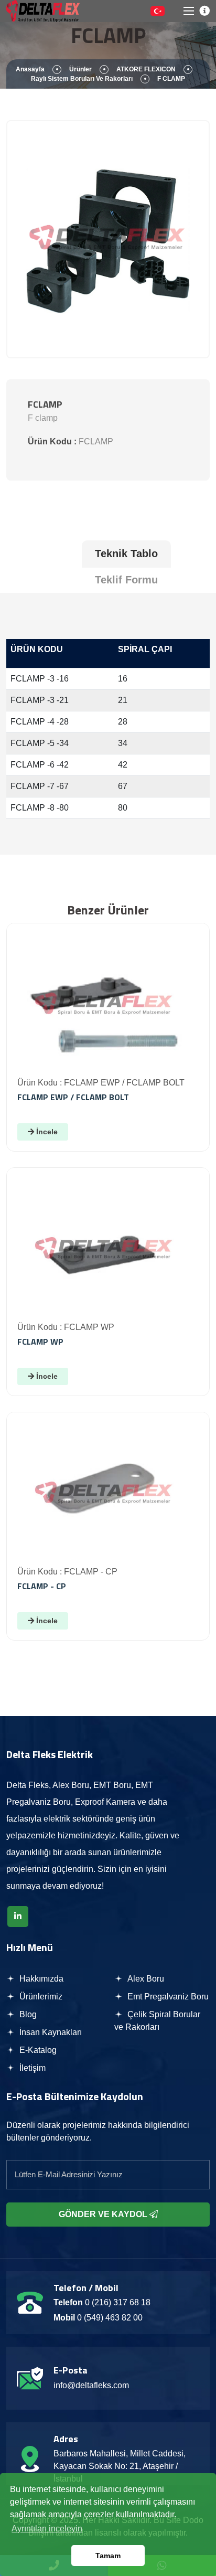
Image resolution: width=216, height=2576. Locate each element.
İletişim (31, 2068)
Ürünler (80, 69)
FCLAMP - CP (42, 1586)
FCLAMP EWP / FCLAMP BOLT (73, 1097)
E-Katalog (37, 2050)
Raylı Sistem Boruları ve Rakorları (82, 79)
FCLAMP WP (40, 1342)
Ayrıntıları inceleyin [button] (47, 2529)
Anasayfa (30, 69)
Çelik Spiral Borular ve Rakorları (157, 2021)
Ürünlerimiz (40, 1997)
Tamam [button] (108, 2556)
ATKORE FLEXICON (146, 69)
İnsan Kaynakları (50, 2032)
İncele (46, 1132)
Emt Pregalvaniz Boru (167, 1997)
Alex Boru (145, 1979)
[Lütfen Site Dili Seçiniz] (158, 11)
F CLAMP (171, 79)
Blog (27, 2014)
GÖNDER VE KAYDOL (104, 2214)
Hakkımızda (40, 1979)
